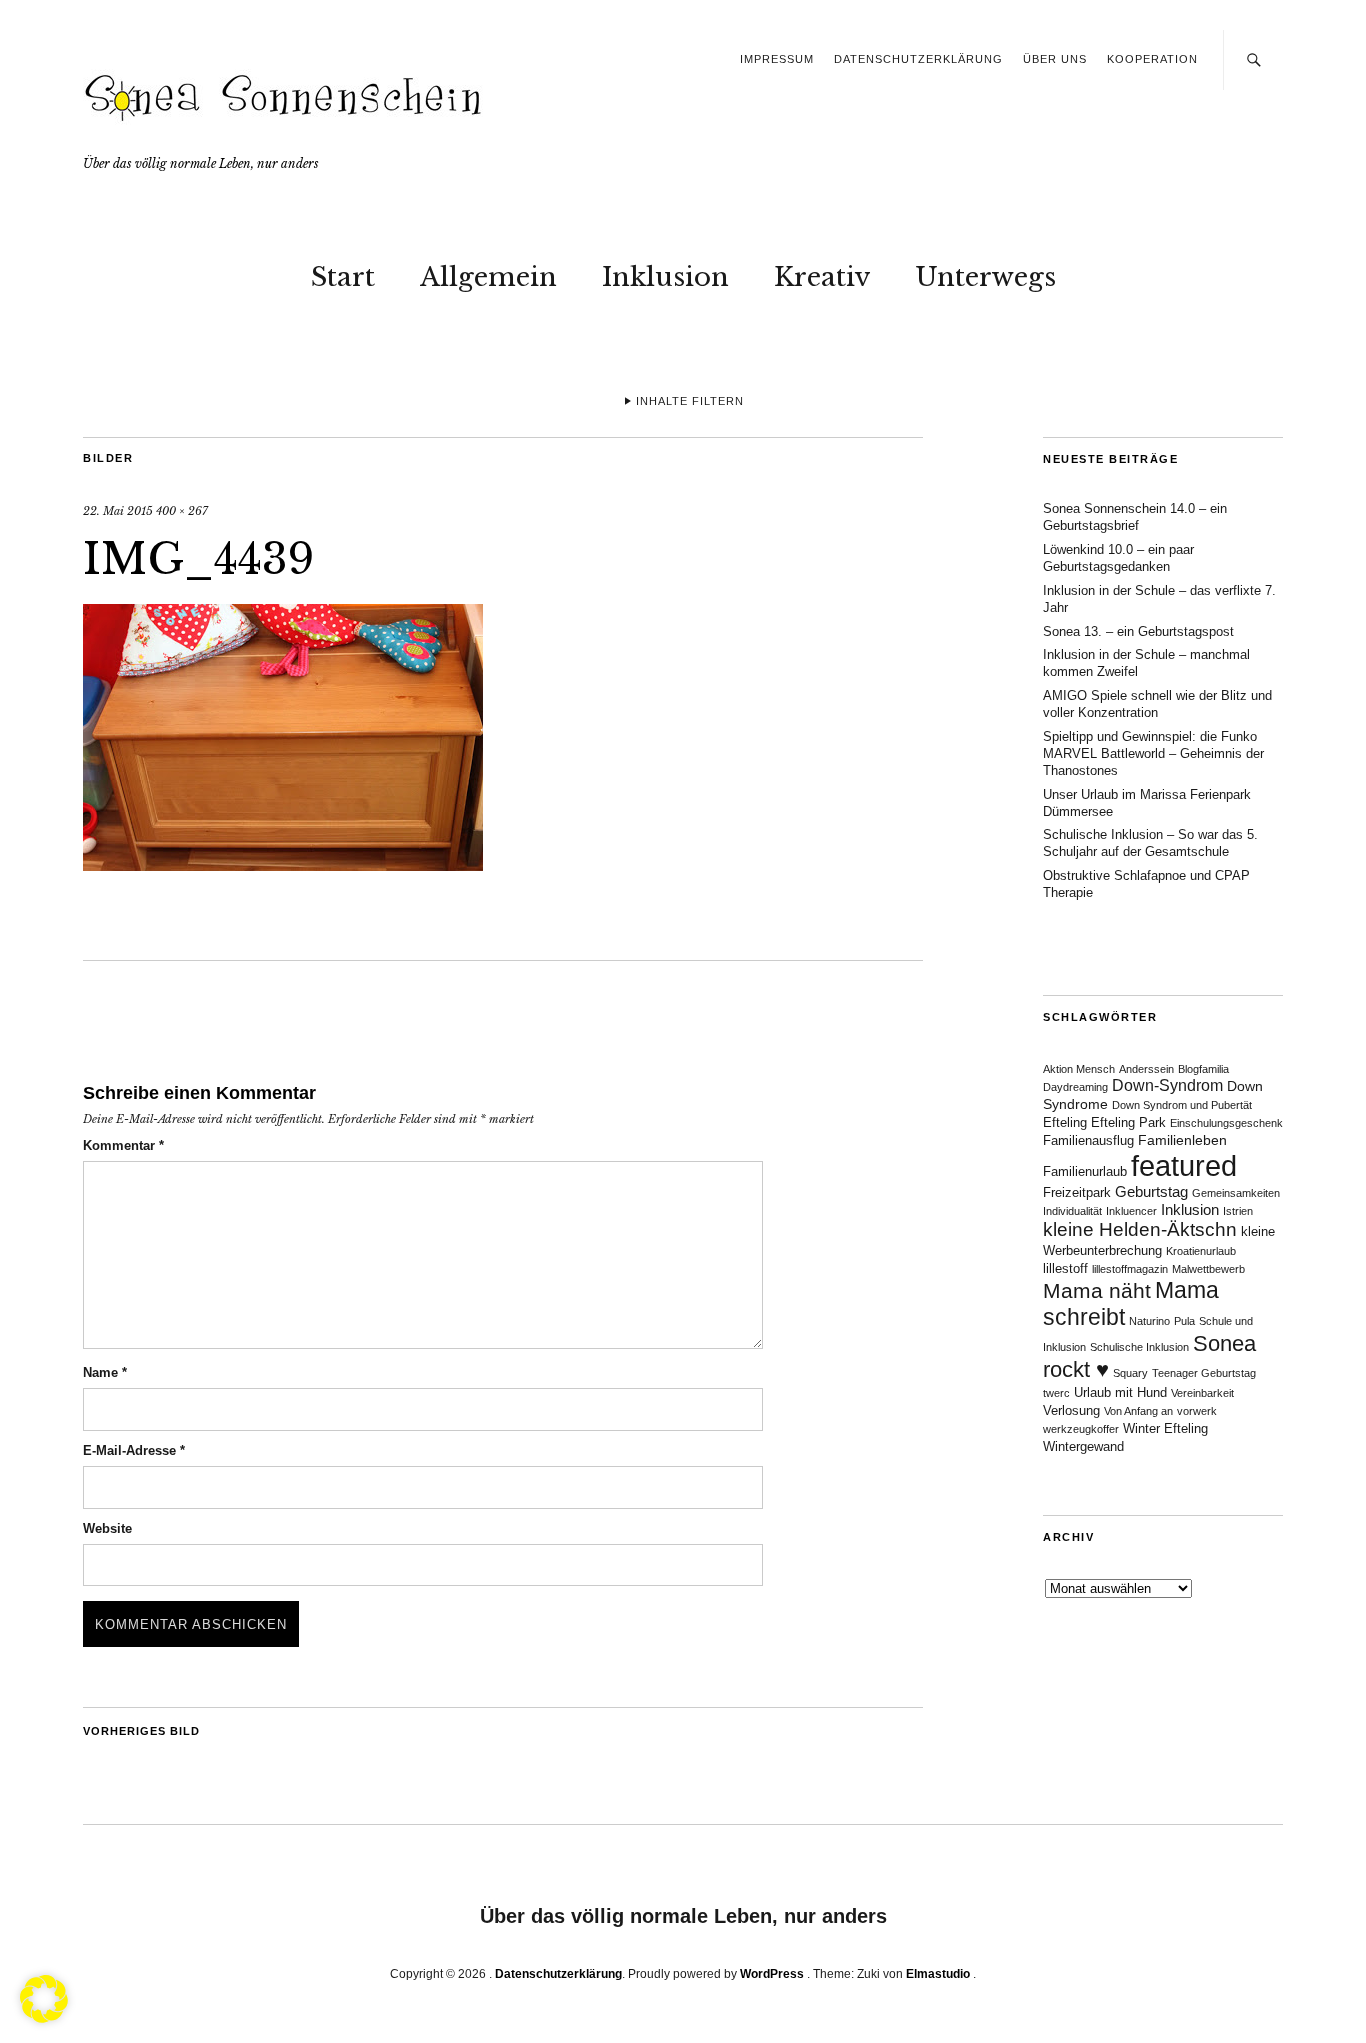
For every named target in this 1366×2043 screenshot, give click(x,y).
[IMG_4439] (283, 865)
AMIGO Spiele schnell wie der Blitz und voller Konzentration (1157, 704)
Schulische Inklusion (1139, 1347)
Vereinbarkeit (1202, 1393)
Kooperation (1152, 59)
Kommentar (123, 1145)
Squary (1130, 1373)
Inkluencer (1131, 1211)
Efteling (1065, 1123)
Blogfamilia (1203, 1069)
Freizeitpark (1077, 1193)
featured (1184, 1165)
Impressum (777, 59)
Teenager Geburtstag (1204, 1373)
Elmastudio (938, 1974)
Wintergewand (1083, 1447)
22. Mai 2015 (118, 511)
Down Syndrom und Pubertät (1182, 1105)
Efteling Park (1128, 1123)
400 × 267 (182, 511)
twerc (1056, 1393)
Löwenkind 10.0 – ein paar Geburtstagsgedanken (1118, 558)
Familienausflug (1088, 1141)
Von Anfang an (1138, 1411)
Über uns (1055, 59)
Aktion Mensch (1079, 1069)
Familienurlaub (1085, 1172)
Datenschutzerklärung (918, 59)
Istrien (1238, 1211)
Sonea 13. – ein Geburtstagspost (1138, 631)
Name (105, 1372)
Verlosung (1071, 1411)
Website (107, 1528)
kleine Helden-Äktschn (1140, 1229)
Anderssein (1146, 1069)
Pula (1184, 1321)
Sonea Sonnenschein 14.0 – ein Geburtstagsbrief (1135, 517)
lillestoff (1065, 1269)
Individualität (1072, 1211)
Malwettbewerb (1208, 1269)
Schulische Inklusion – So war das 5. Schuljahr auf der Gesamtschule (1150, 843)
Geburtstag (1151, 1191)
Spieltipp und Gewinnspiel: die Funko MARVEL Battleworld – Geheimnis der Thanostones (1153, 753)
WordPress (772, 1974)
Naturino (1149, 1321)
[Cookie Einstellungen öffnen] (44, 2017)
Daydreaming (1075, 1087)
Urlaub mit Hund (1120, 1393)
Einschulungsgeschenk (1226, 1123)
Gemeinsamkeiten (1236, 1193)
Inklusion (665, 277)
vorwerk (1197, 1411)
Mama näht (1097, 1291)
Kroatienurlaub (1201, 1251)
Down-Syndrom (1167, 1085)
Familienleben (1182, 1140)
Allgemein (488, 277)
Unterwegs (985, 277)
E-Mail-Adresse (134, 1450)
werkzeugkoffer (1081, 1429)
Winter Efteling (1165, 1429)
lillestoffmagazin (1130, 1269)
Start (343, 277)
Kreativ (822, 277)
